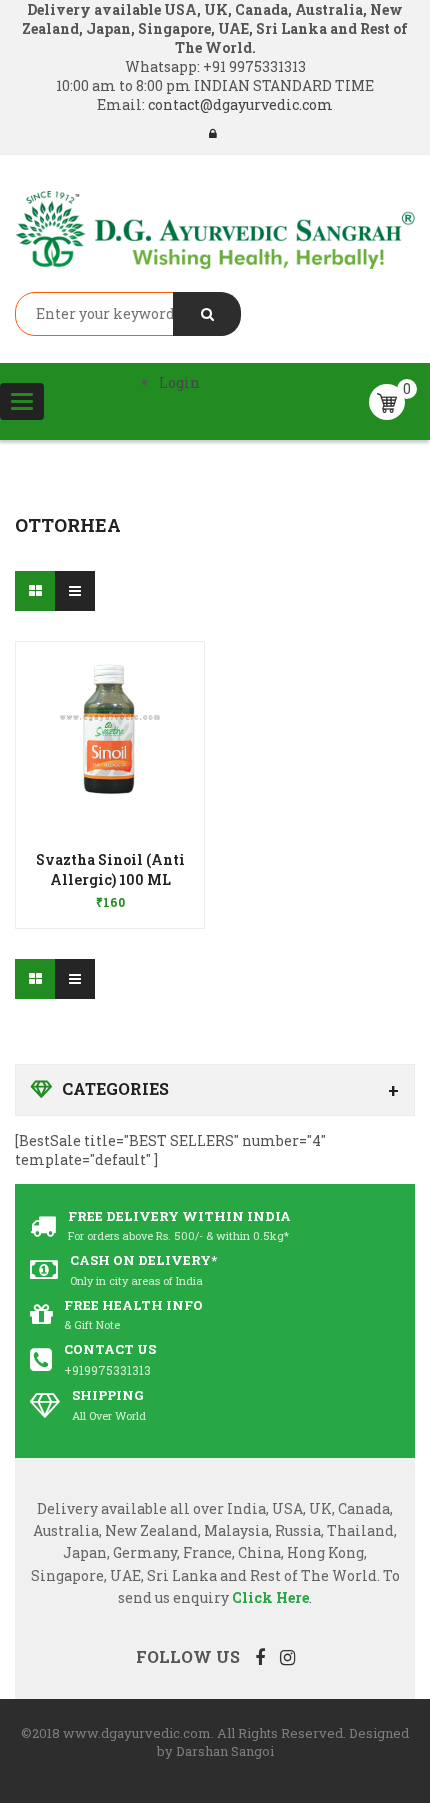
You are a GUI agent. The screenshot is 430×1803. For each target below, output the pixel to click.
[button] (110, 873)
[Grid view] (35, 591)
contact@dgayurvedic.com (239, 104)
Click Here (270, 1597)
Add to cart (110, 892)
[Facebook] (260, 1657)
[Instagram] (287, 1657)
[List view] (75, 591)
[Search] (207, 314)
